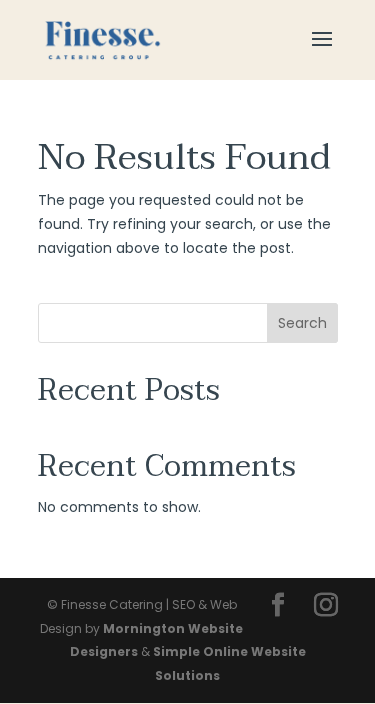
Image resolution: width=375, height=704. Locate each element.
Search (302, 323)
